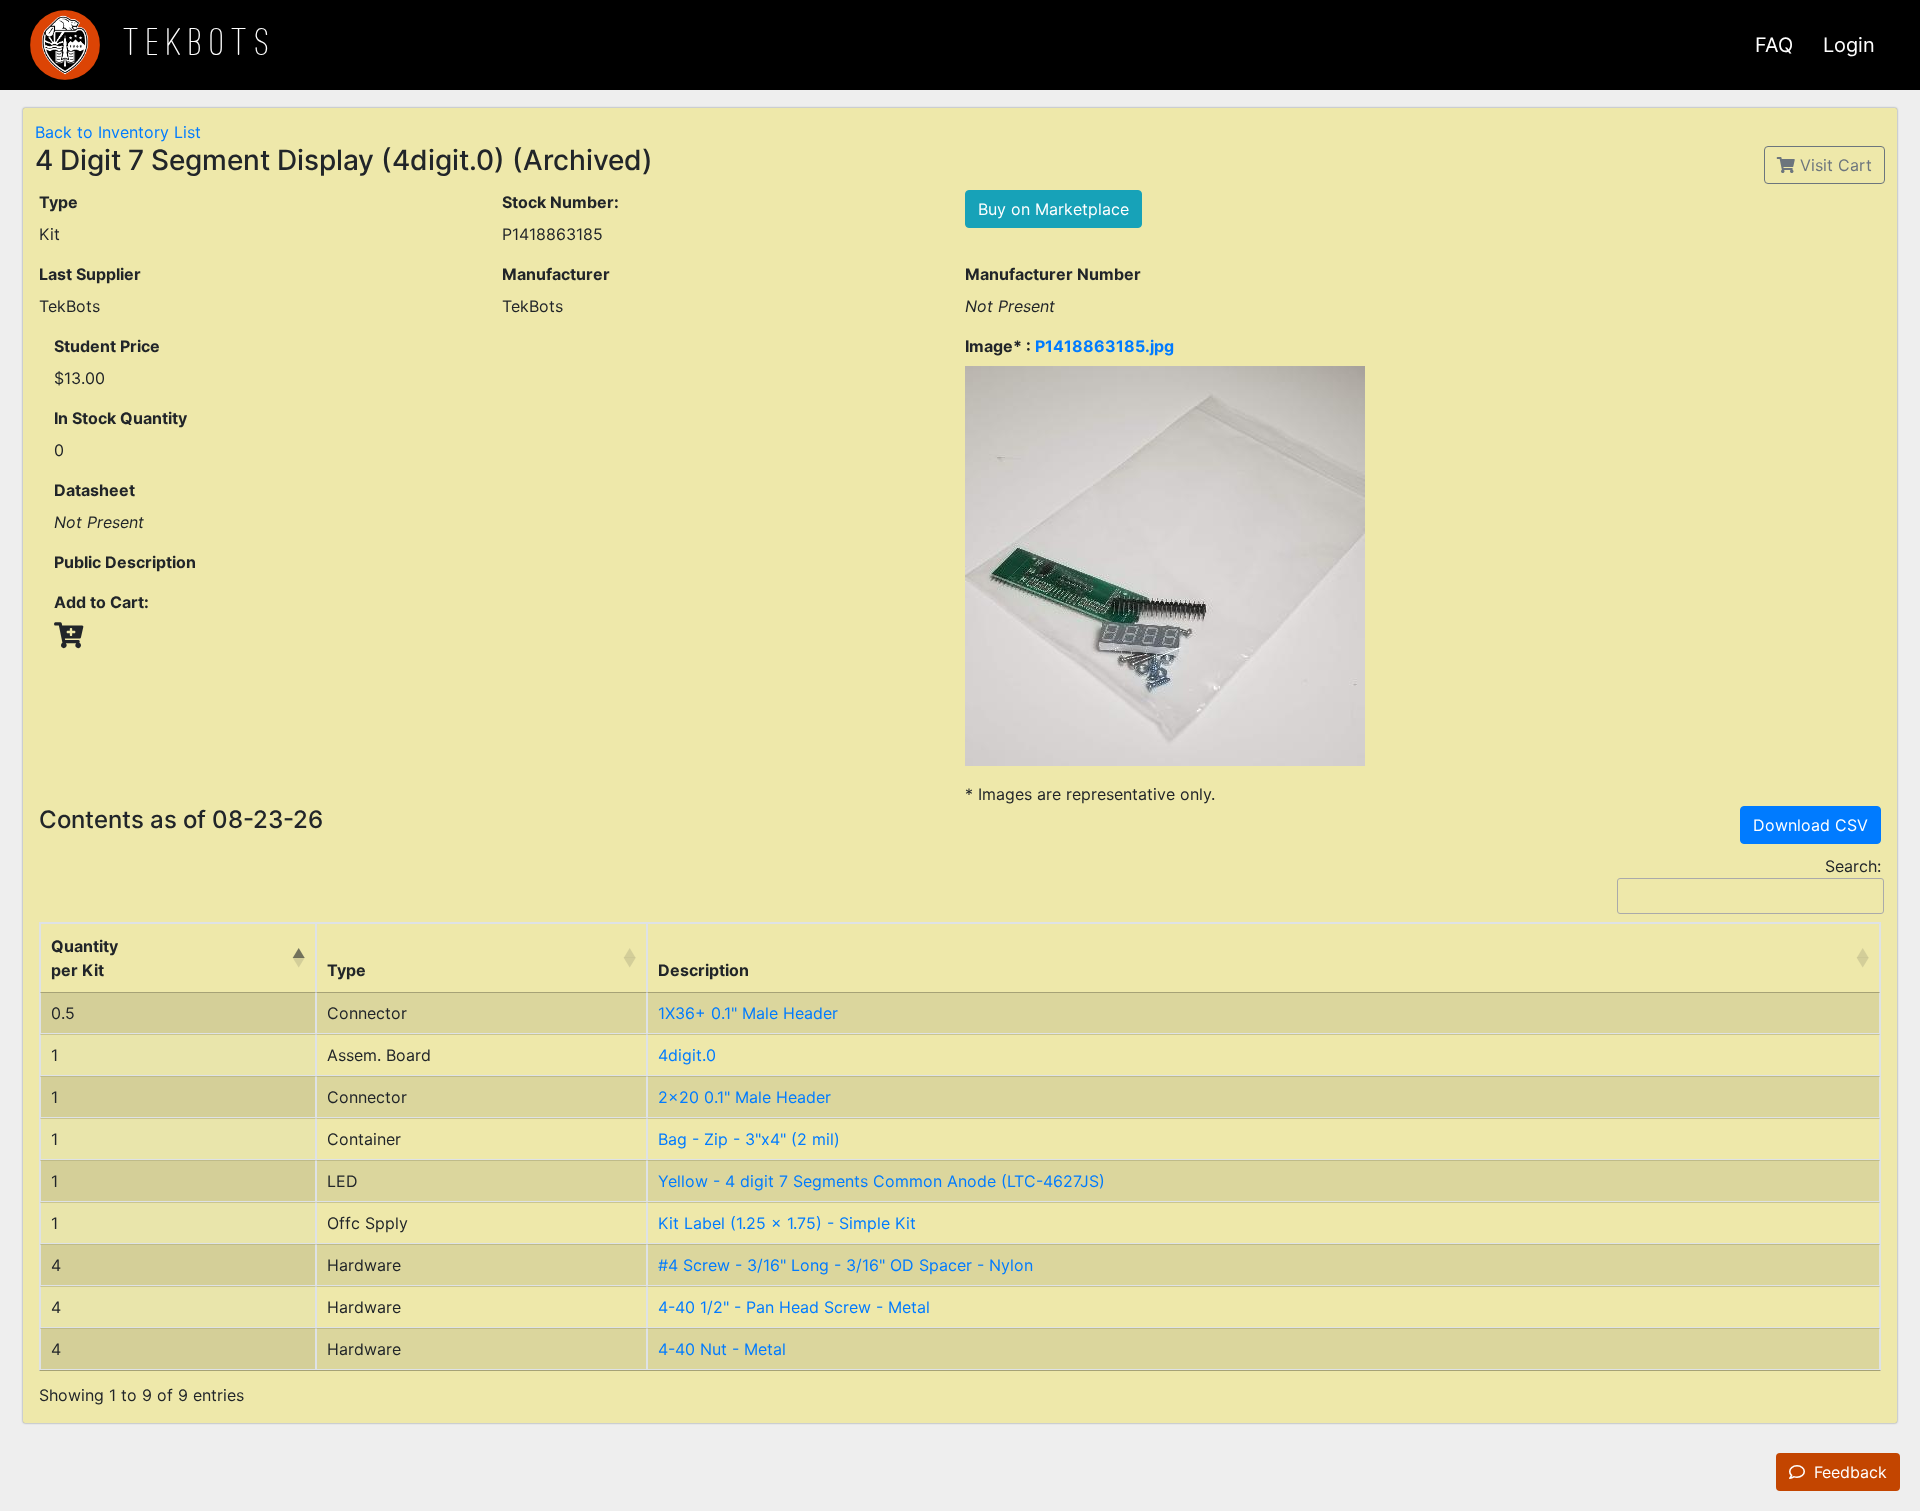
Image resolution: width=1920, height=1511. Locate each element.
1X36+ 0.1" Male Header (748, 1013)
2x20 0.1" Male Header (744, 1097)
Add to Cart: (101, 602)
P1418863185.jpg (1104, 346)
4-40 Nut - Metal (722, 1349)
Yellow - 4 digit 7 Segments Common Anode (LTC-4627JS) (881, 1181)
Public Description (125, 562)
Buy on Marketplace (1053, 209)
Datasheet (94, 490)
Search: (1853, 866)
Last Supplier (90, 274)
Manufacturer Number (1053, 274)
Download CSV (1810, 825)
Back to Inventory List (118, 132)
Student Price (107, 346)
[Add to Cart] (68, 635)
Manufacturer (556, 274)
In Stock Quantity (120, 418)
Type (58, 202)
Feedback (1848, 1472)
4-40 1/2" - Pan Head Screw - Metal (794, 1307)
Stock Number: (560, 202)
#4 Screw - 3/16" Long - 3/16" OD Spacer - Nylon (845, 1265)
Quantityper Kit (84, 958)
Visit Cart (1833, 165)
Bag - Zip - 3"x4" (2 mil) (749, 1139)
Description (703, 970)
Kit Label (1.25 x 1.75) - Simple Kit (787, 1223)
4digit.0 (687, 1055)
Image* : (1069, 346)
